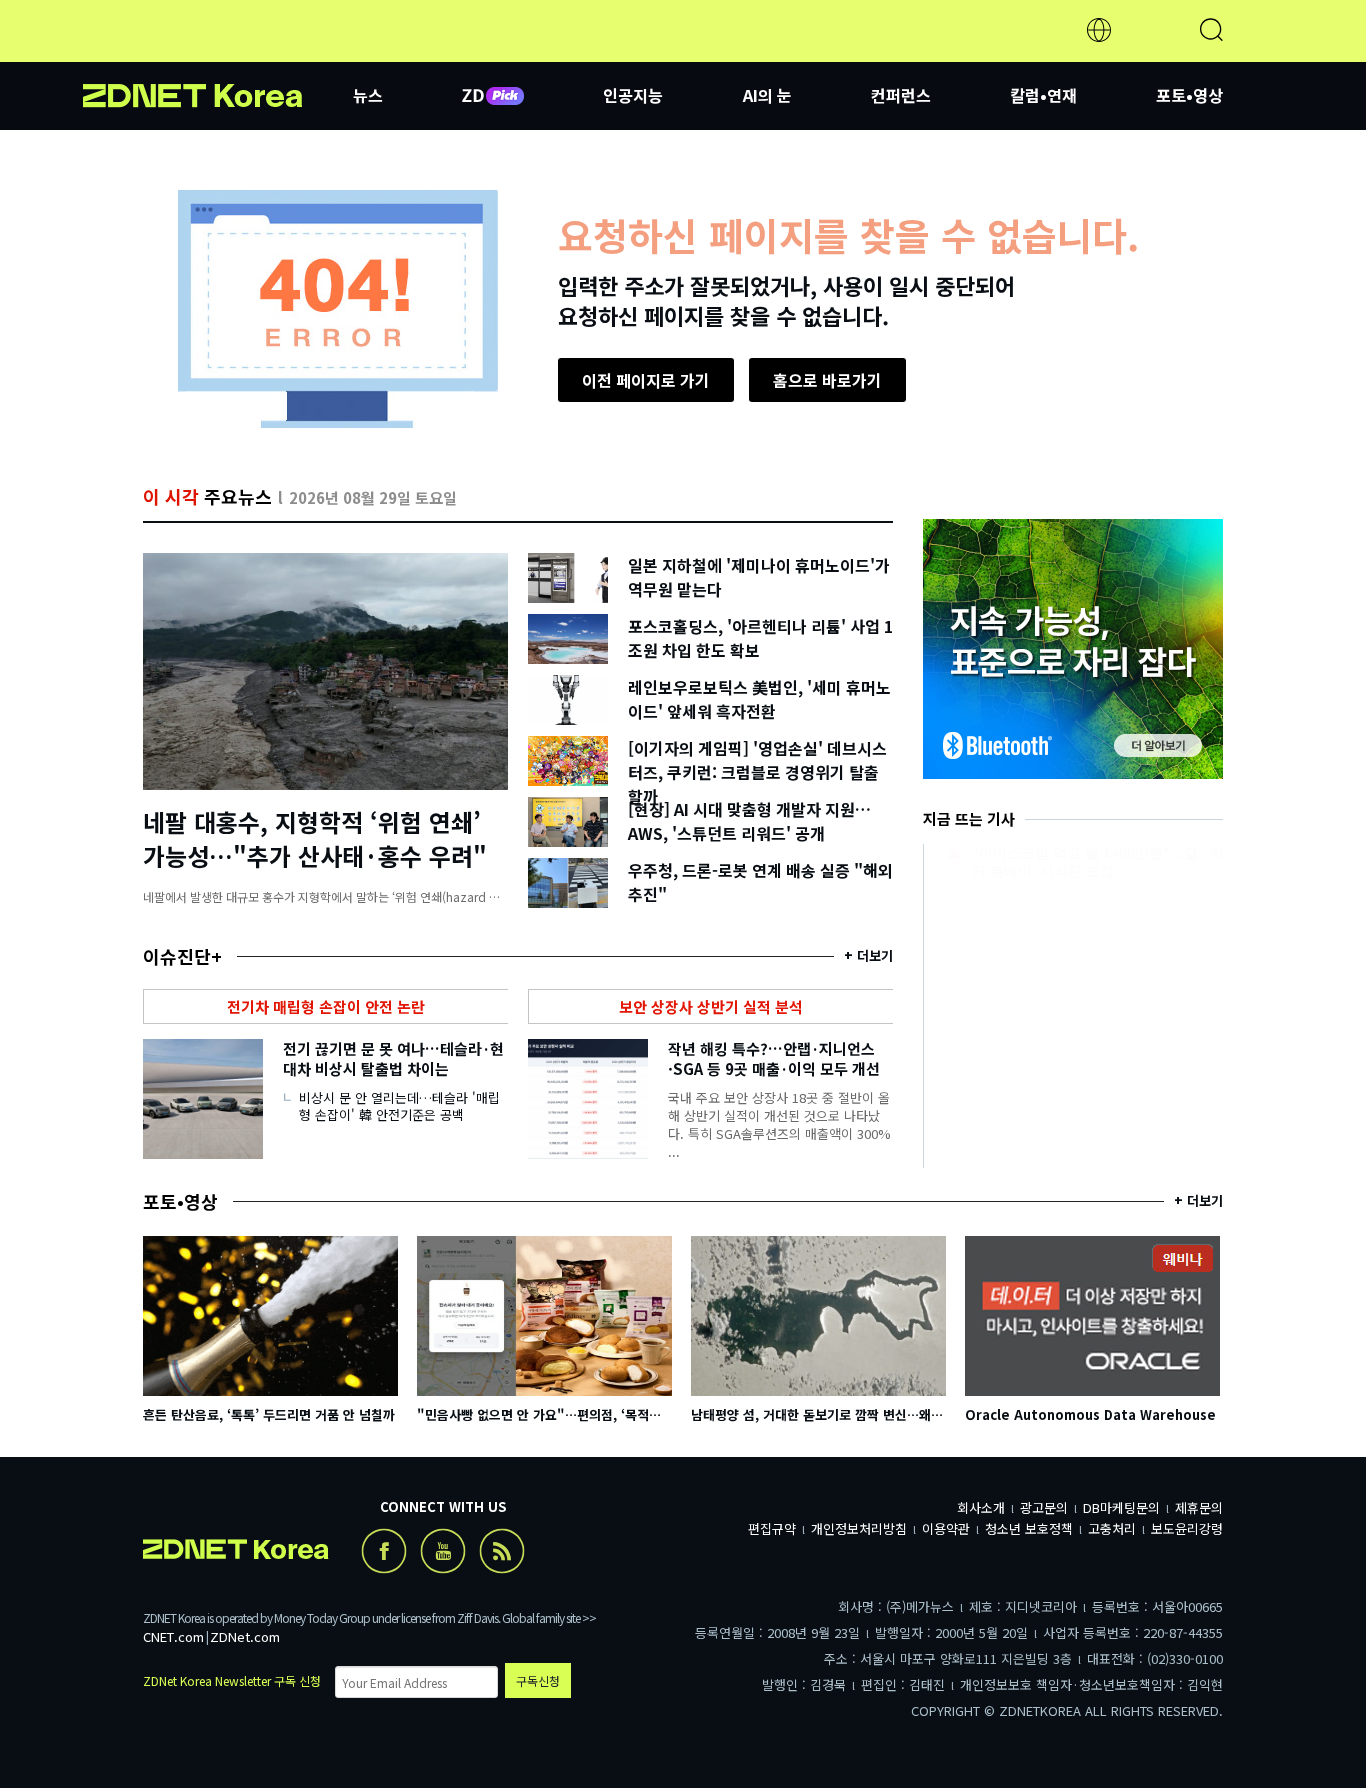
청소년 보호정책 (1029, 1528)
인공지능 (633, 95)
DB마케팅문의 (1121, 1507)
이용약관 (946, 1528)
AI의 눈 (767, 95)
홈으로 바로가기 (827, 380)
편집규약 (772, 1528)
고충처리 (1112, 1528)
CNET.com (173, 1636)
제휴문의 (1199, 1507)
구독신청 (538, 1680)
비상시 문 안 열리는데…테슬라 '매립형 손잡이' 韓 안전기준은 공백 (399, 1106)
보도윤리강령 (1187, 1528)
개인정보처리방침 (859, 1528)
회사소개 (981, 1507)
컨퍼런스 (901, 95)
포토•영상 (1189, 95)
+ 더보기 (868, 955)
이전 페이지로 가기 (646, 380)
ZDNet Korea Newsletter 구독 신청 (232, 1680)
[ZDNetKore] (218, 54)
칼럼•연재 (1043, 95)
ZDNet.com (245, 1636)
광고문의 (1044, 1507)
